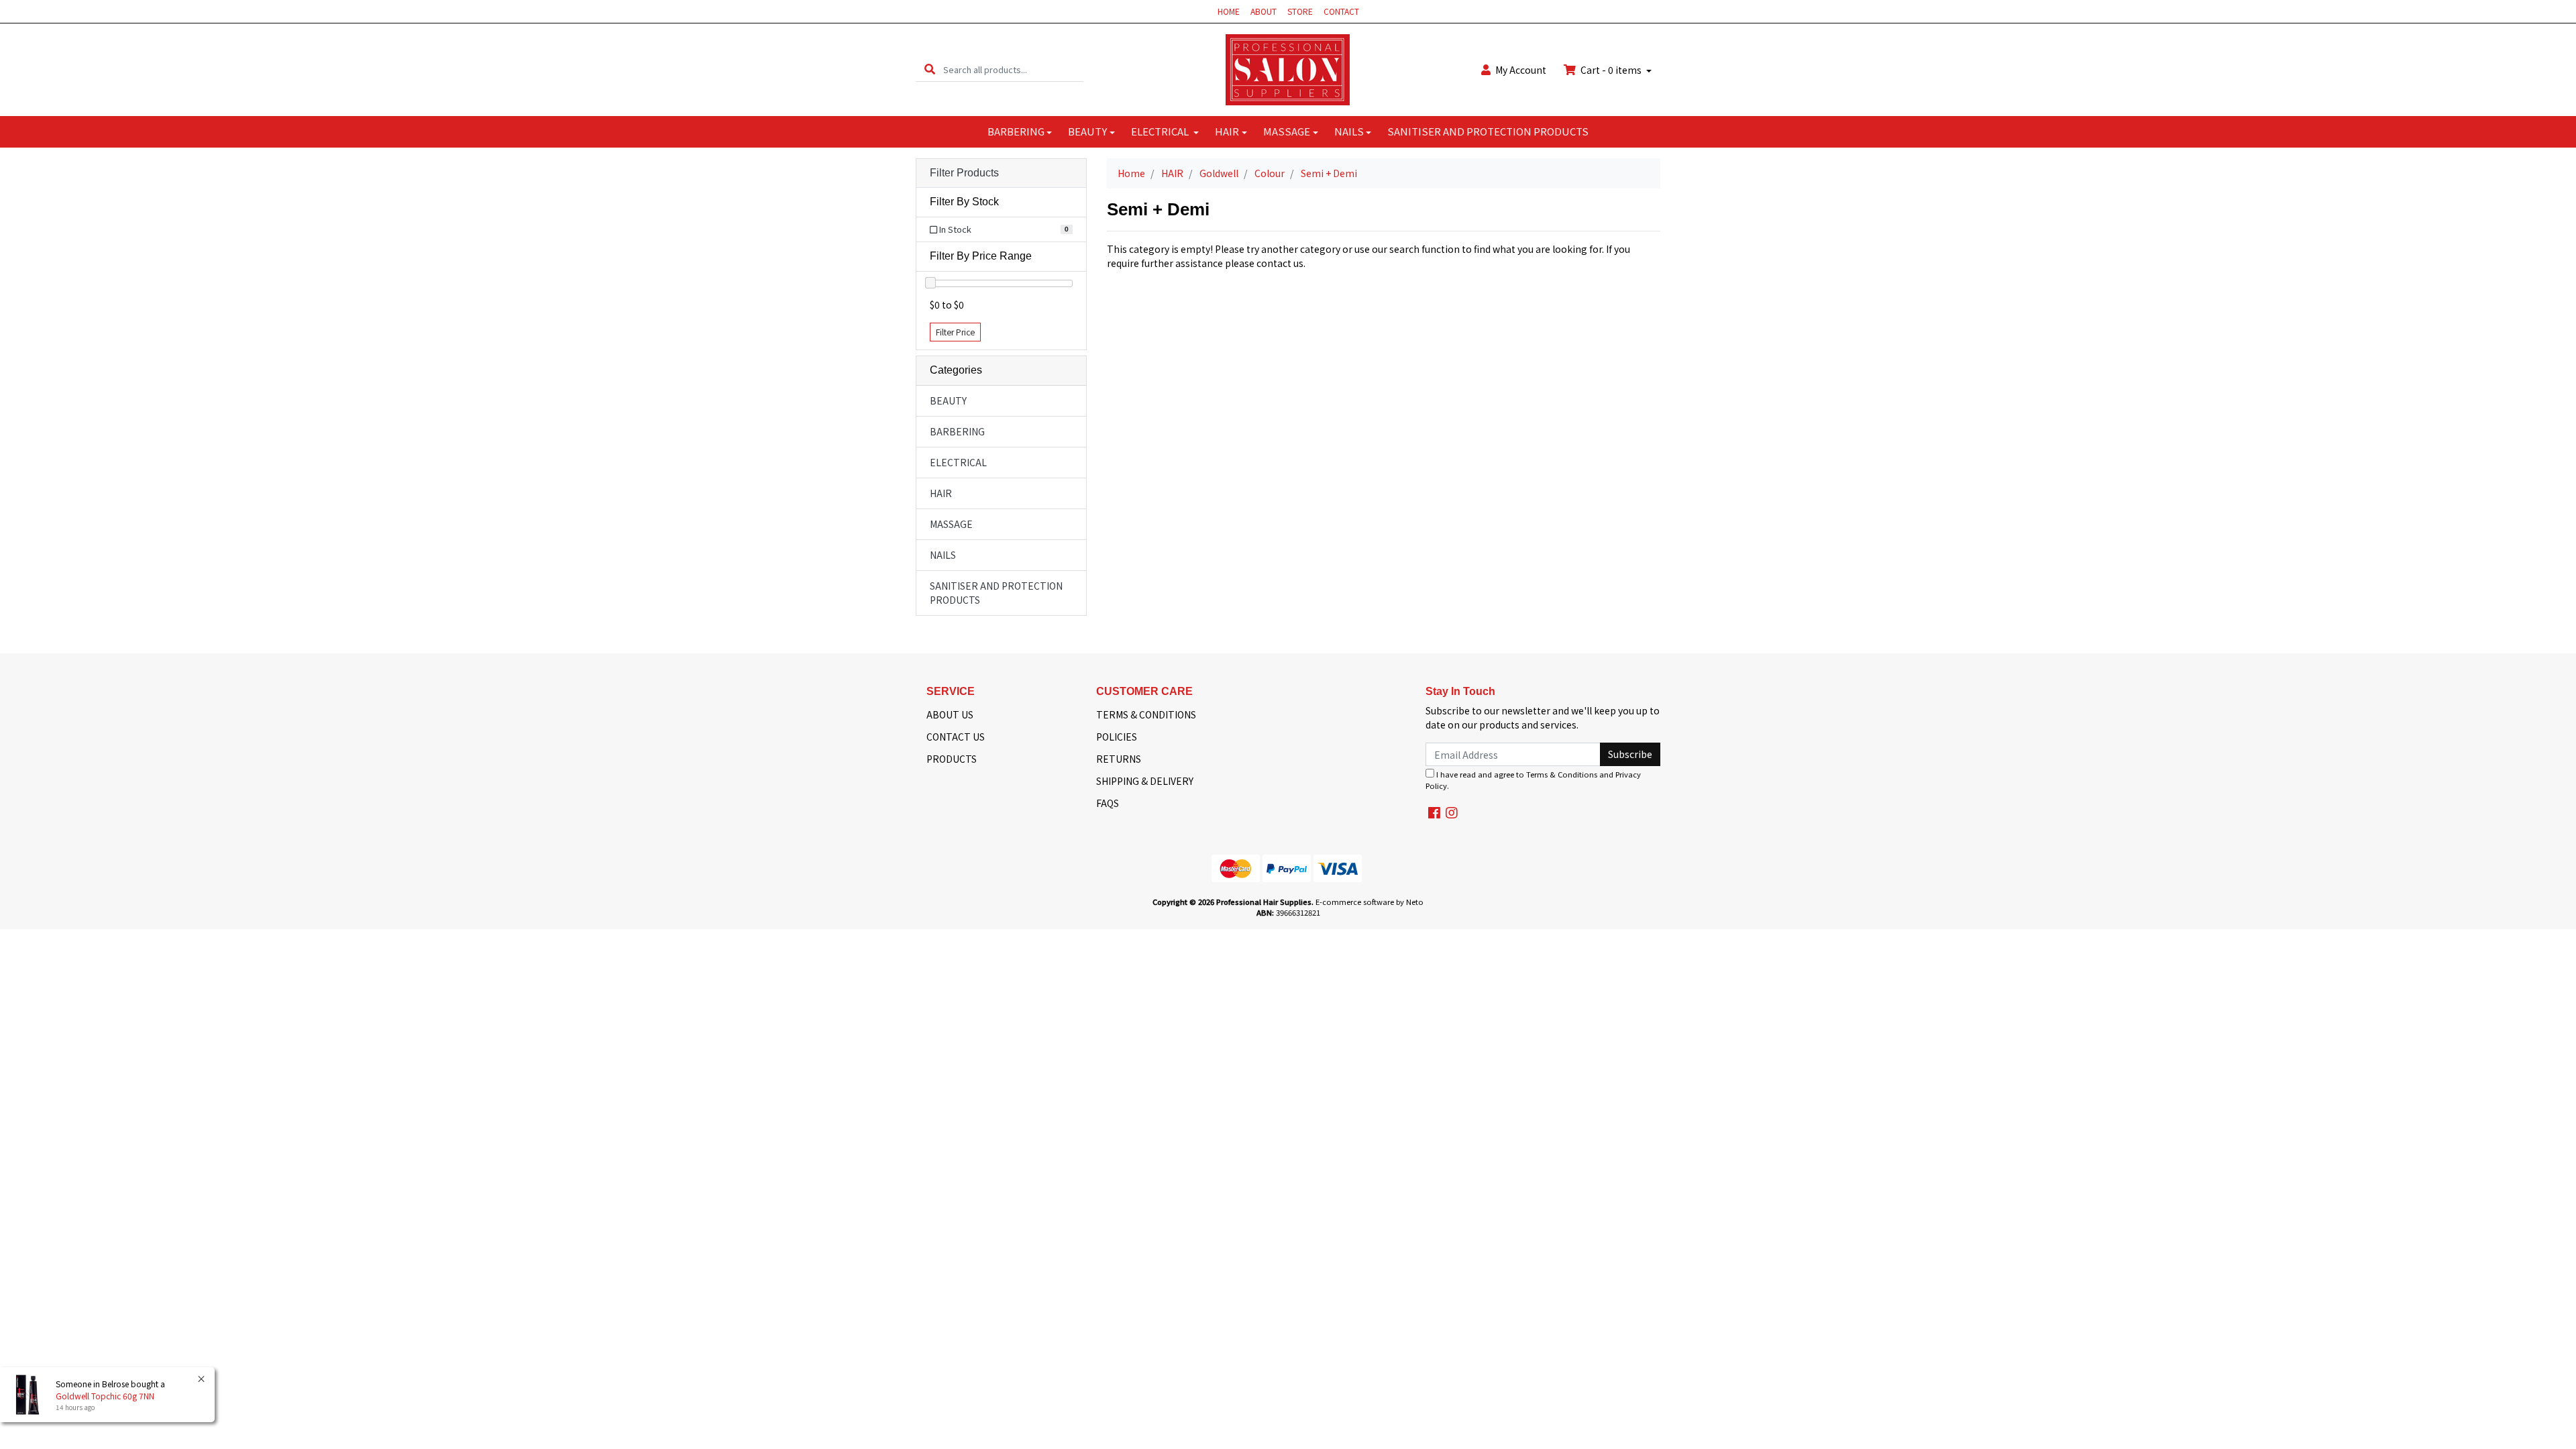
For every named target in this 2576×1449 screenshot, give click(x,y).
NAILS (1349, 131)
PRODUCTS (952, 759)
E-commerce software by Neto (1370, 902)
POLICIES (1117, 737)
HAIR (1227, 131)
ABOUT (1264, 11)
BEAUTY (1087, 131)
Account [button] (1521, 70)
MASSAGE (1287, 131)
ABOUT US (950, 714)
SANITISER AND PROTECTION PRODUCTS (1488, 131)
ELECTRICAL (1161, 131)
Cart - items (1611, 70)
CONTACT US (956, 737)
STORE (1300, 11)
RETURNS (1119, 759)
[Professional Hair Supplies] (1288, 68)
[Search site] (930, 69)
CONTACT (1341, 11)
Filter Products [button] (964, 173)
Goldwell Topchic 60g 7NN (105, 1396)
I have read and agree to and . (1533, 780)
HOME (1229, 11)
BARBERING (1016, 131)
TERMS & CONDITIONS (1146, 714)
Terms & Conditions (1562, 774)
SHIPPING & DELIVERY (1145, 781)
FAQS (1108, 803)
